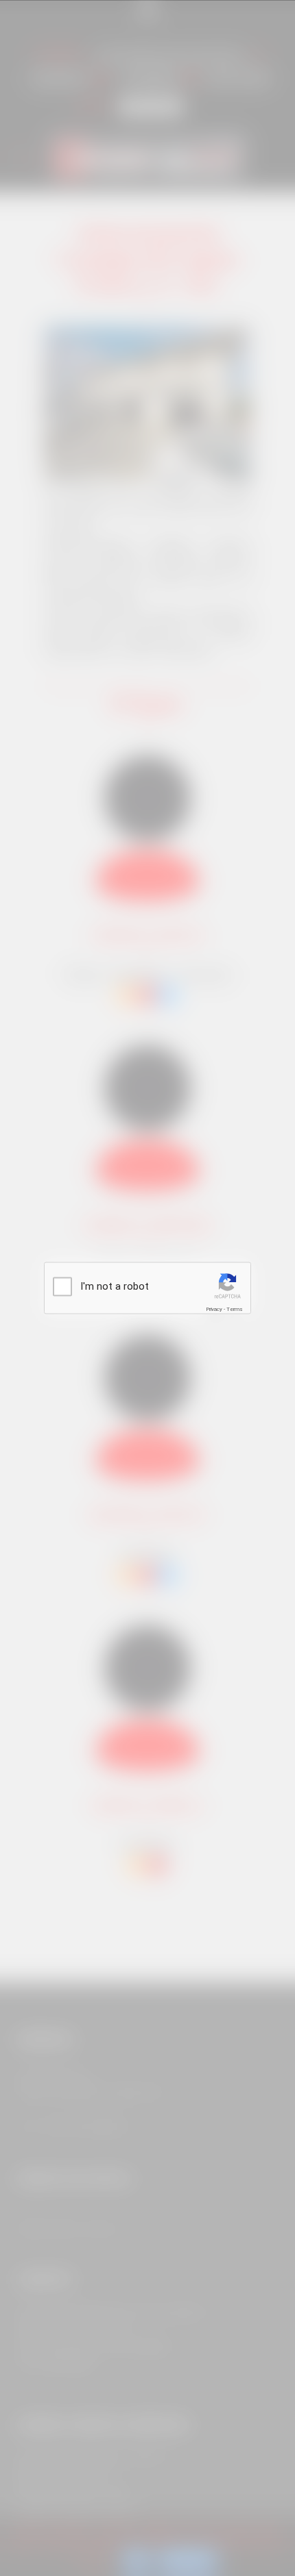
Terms (235, 1309)
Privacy (214, 1309)
